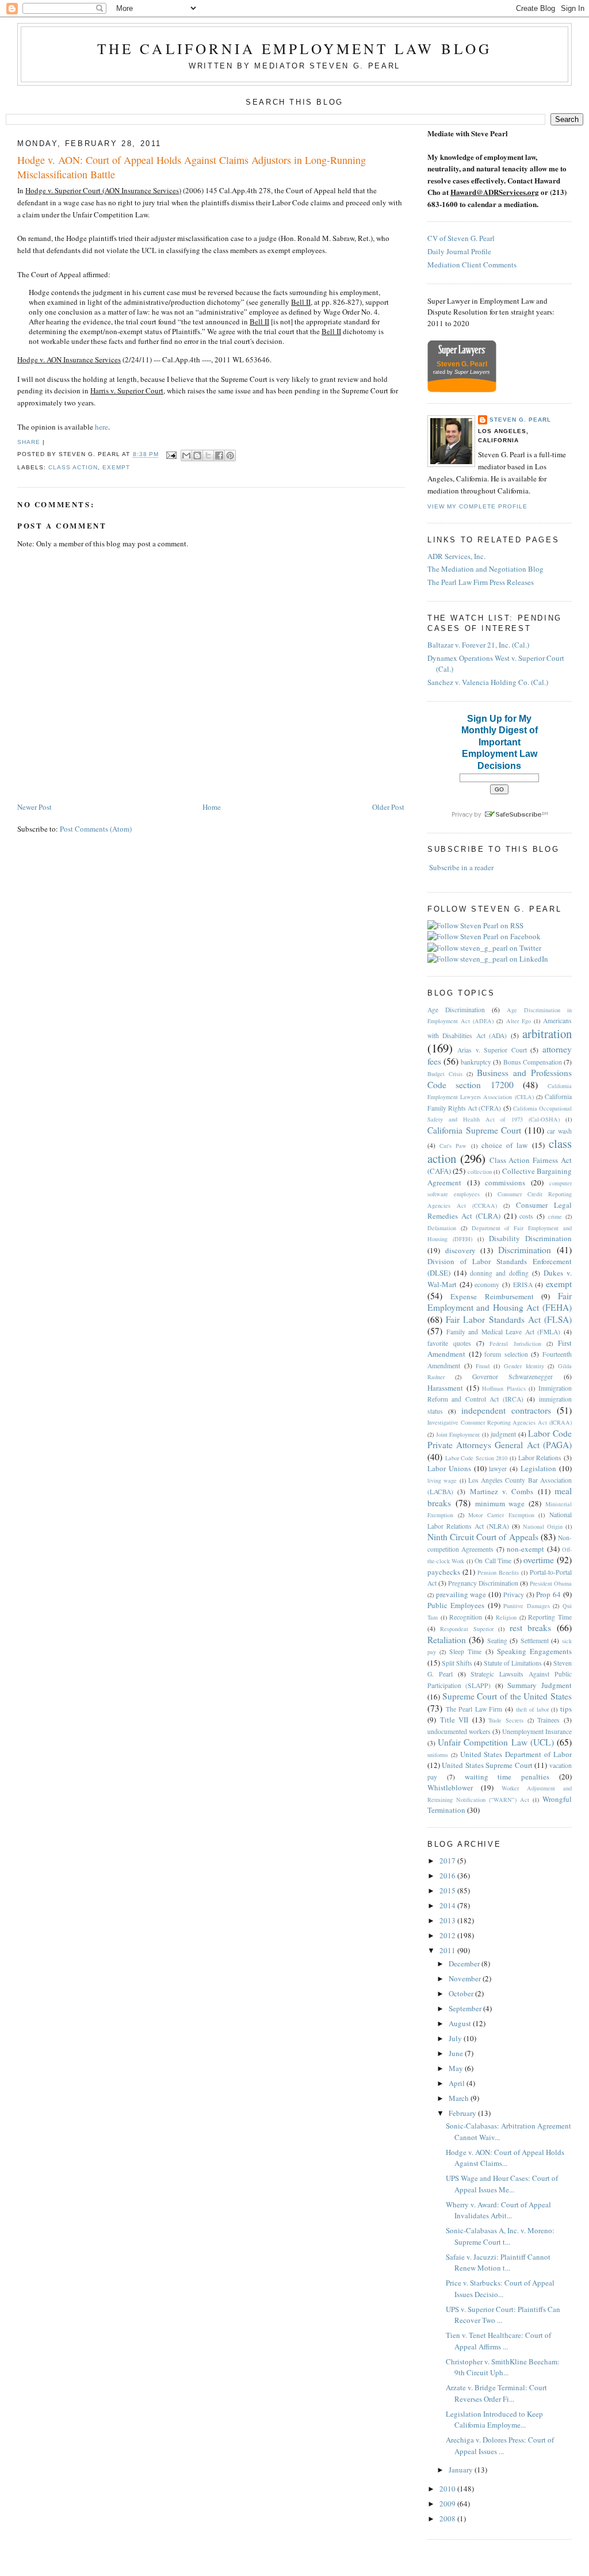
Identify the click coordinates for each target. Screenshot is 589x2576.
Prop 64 (548, 1594)
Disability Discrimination (530, 1238)
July (456, 2038)
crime (555, 1216)
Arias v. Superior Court (492, 1050)
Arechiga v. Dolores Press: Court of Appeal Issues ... (500, 2445)
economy (487, 1285)
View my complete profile (477, 506)
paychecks (444, 1572)
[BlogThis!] (197, 456)
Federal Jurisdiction (515, 1343)
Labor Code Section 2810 (477, 1458)
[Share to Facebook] (219, 456)
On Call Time (493, 1561)
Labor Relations (540, 1458)
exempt (116, 467)
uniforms (438, 1755)
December (465, 1963)
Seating (497, 1641)
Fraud (483, 1366)
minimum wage (500, 1503)
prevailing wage (461, 1594)
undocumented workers (459, 1731)
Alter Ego (519, 1021)
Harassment (445, 1388)
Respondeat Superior (467, 1629)
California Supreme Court (474, 1130)
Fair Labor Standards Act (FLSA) (509, 1319)
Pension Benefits (498, 1572)
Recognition (466, 1617)
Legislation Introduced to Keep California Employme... (494, 2420)
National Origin (543, 1526)
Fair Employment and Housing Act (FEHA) (500, 1302)
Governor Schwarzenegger (513, 1377)
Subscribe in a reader (461, 867)
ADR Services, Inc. (456, 556)
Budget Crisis (445, 1074)
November (466, 1978)
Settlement (535, 1641)
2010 (448, 2489)
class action (73, 467)
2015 (448, 1890)
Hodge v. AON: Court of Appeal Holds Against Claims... (505, 2158)
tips (566, 1709)
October (462, 1993)
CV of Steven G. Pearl (461, 238)
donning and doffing (499, 1273)
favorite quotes (449, 1343)
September (466, 2008)
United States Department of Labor (516, 1754)
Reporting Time (550, 1617)
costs (526, 1216)
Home (212, 807)
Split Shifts (457, 1663)
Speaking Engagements (534, 1651)
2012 (448, 1935)
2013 (448, 1920)
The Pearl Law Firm (474, 1709)
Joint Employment (458, 1434)
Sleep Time (465, 1651)
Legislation (538, 1468)
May (457, 2068)
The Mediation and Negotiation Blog (485, 569)
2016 (448, 1875)
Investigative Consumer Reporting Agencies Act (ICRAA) (500, 1422)
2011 (448, 1950)
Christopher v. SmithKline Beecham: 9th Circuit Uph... (503, 2367)
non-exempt (525, 1549)
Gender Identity (524, 1366)
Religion (506, 1617)
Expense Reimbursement (492, 1296)
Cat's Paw (453, 1146)
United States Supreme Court (487, 1765)
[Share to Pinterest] (230, 456)
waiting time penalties (507, 1777)
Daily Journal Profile (459, 251)
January (462, 2470)
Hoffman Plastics (504, 1388)
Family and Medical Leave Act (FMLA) (504, 1332)
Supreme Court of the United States (507, 1696)
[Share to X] (208, 456)
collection (480, 1172)
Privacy (514, 1595)
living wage (442, 1480)
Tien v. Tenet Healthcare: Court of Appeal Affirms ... (498, 2341)
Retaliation (447, 1640)
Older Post (388, 807)
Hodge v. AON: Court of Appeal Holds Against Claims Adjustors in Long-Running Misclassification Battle (192, 167)
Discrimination (525, 1250)
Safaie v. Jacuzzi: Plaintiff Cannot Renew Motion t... (498, 2263)
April (458, 2083)
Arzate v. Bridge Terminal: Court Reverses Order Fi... (496, 2393)
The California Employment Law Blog (294, 48)
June (457, 2053)
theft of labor (532, 1709)
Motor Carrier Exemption (501, 1515)
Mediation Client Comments (472, 265)
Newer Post (35, 807)
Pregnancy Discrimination (483, 1583)
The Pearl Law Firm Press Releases (481, 582)
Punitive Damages (527, 1606)
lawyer (498, 1469)
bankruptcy (476, 1062)
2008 (448, 2518)
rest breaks (531, 1628)
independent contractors (506, 1410)
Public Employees (456, 1605)
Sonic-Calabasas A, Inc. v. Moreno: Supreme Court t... (500, 2236)
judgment (503, 1434)
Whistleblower (450, 1787)
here (102, 427)
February (463, 2113)
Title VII (454, 1720)
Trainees (548, 1720)
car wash (559, 1131)
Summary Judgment (540, 1685)
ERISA (523, 1285)
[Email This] (186, 456)
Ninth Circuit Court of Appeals (483, 1537)
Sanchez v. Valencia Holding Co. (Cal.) (488, 682)
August (461, 2023)
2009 (448, 2504)
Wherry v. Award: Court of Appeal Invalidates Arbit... (498, 2210)
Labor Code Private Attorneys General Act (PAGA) (500, 1439)
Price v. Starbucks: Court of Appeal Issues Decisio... (500, 2288)
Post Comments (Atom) (96, 829)
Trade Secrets (506, 1720)
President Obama (551, 1583)
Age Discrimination (456, 1010)
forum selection (506, 1354)
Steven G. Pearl (520, 420)
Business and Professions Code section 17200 (500, 1079)
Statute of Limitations (513, 1663)
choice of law (505, 1145)
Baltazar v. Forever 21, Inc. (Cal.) (478, 645)
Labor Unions (449, 1468)
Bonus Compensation (533, 1062)
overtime (539, 1560)
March (460, 2098)
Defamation (442, 1228)
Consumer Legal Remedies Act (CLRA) (500, 1211)
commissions (505, 1182)
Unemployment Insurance (537, 1731)
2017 (448, 1861)
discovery (460, 1250)
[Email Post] (171, 455)
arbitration (547, 1034)
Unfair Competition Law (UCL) (496, 1742)
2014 (448, 1905)
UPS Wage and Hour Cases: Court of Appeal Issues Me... (502, 2184)
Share (29, 442)
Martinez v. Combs (502, 1491)
